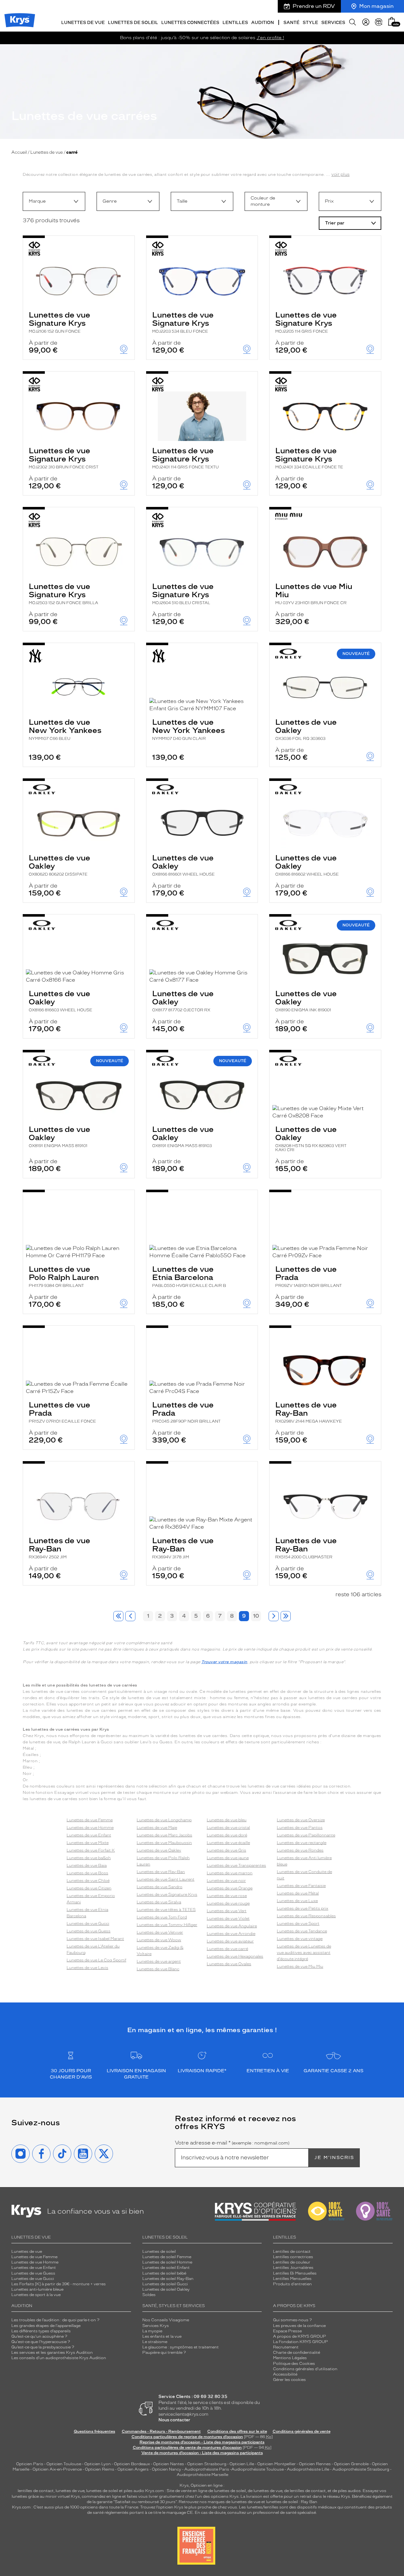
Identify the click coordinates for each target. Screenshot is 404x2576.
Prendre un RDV (314, 6)
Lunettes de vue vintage (300, 1939)
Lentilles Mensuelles (292, 2279)
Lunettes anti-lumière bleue (37, 2289)
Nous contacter (174, 2420)
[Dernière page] (286, 1616)
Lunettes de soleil (159, 2252)
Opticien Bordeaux (132, 2464)
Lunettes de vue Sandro (160, 1887)
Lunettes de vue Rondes (300, 1850)
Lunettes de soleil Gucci (165, 2284)
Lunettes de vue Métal (298, 1893)
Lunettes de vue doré (227, 1835)
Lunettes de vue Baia (87, 1865)
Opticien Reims (100, 2469)
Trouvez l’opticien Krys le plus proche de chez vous (189, 2507)
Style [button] (310, 23)
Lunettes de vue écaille (228, 1843)
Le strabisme (155, 2342)
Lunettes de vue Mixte (88, 1843)
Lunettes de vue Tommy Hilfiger (167, 1925)
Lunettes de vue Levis (87, 1968)
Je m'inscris (334, 2158)
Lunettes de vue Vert (227, 1911)
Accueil (19, 152)
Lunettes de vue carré (227, 1949)
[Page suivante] (274, 1616)
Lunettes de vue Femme (90, 1820)
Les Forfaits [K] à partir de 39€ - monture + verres (59, 2284)
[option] (54, 201)
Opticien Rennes (315, 2464)
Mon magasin (376, 6)
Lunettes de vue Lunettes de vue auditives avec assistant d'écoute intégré (304, 1953)
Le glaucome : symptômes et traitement (181, 2347)
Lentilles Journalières (293, 2268)
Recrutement (286, 2347)
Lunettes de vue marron (230, 1873)
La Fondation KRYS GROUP (300, 2342)
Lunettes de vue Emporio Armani (91, 1899)
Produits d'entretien (292, 2284)
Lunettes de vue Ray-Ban (309, 1412)
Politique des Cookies (294, 2364)
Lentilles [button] (235, 23)
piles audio (134, 2491)
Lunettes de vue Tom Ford (162, 1917)
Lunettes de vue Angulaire (232, 1926)
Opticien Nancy (166, 2469)
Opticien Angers (133, 2469)
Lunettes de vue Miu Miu (314, 593)
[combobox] (54, 201)
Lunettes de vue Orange (230, 1888)
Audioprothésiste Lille (308, 2469)
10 (256, 1616)
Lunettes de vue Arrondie (231, 1934)
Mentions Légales (290, 2358)
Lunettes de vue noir (226, 1881)
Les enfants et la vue (162, 2336)
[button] (392, 21)
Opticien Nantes (169, 2464)
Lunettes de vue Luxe (297, 1901)
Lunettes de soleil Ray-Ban (168, 2279)
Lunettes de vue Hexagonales (235, 1956)
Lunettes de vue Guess (89, 1931)
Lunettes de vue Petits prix (303, 1908)
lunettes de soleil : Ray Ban (292, 2502)
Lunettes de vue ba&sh (89, 1858)
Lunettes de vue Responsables (306, 1916)
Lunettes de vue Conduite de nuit (304, 1875)
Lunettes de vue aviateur (230, 1941)
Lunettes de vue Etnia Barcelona (189, 1276)
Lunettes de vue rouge (228, 1903)
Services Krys (156, 2326)
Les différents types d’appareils (41, 2331)
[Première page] (118, 1616)
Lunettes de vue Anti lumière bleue (304, 1861)
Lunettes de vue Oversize (301, 1820)
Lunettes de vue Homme (90, 1828)
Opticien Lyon (98, 2464)
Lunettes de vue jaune (228, 1858)
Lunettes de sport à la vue (36, 2295)
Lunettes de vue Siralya (159, 1902)
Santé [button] (291, 23)
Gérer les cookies (289, 2380)
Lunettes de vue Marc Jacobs (164, 1835)
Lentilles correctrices (293, 2257)
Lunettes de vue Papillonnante (306, 1835)
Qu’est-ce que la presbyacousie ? (43, 2347)
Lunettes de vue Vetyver (160, 1932)
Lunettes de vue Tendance (302, 1931)
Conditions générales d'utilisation (305, 2369)
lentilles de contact (36, 2491)
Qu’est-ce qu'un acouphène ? (39, 2336)
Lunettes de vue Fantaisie (301, 1886)
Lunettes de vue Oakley (306, 729)
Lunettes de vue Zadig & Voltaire (160, 1951)
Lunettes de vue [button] (83, 23)
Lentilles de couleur (292, 2262)
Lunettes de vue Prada (309, 1276)
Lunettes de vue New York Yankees (65, 729)
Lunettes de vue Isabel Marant (95, 1939)
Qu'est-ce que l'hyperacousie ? (41, 2342)
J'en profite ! (270, 38)
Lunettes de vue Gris (226, 1850)
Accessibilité (285, 2374)
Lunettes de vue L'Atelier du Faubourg (93, 1949)
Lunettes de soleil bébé (164, 2273)
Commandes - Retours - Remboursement (161, 2431)
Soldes (149, 2295)
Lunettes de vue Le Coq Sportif (96, 1960)
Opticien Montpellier (276, 2464)
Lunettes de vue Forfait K (91, 1850)
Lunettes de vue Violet (228, 1919)
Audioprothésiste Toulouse (258, 2469)
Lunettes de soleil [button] (133, 23)
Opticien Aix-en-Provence (57, 2469)
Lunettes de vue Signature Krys (59, 322)
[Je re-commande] (379, 22)
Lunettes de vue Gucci (88, 1924)
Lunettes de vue (47, 152)
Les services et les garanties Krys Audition (52, 2353)
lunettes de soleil (102, 2491)
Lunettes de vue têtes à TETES (166, 1910)
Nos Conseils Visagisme (166, 2320)
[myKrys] (366, 22)
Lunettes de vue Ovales (229, 1964)
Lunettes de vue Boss (87, 1873)
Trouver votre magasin (224, 1662)
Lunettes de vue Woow (159, 1940)
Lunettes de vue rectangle (302, 1843)
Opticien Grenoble (351, 2464)
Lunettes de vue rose (227, 1896)
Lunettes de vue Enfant (89, 1835)
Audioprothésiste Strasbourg (361, 2469)
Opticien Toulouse (64, 2464)
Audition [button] (263, 23)
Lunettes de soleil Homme (167, 2262)
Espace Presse (287, 2331)
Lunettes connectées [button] (190, 23)
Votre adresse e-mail (232, 2143)
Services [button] (333, 23)
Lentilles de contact (292, 2252)
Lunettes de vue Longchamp (164, 1820)
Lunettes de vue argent (159, 1961)
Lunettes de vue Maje (157, 1828)
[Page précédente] (130, 1616)
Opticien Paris (30, 2464)
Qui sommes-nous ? (292, 2320)
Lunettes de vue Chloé (88, 1881)
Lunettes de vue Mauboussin (164, 1843)
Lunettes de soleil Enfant (166, 2268)
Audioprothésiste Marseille (202, 2475)
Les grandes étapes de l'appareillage (46, 2326)
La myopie (152, 2331)
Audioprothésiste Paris (207, 2469)
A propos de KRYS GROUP (300, 2336)
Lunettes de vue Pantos (300, 1828)
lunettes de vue (70, 2491)
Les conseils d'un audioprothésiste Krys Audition (59, 2358)
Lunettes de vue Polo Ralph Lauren (64, 1276)
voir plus (341, 174)
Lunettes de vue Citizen (89, 1888)
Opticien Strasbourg (207, 2464)
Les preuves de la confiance (299, 2326)
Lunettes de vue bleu (227, 1820)
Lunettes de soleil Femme (167, 2257)
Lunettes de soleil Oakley (166, 2289)
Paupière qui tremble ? (164, 2353)
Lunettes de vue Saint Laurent (166, 1879)
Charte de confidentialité (297, 2353)
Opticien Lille (242, 2464)
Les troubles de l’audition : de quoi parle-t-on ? (55, 2320)
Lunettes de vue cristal (228, 1828)
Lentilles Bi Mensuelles (295, 2273)
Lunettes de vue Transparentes (236, 1865)
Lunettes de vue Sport (298, 1924)
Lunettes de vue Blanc (158, 1969)
